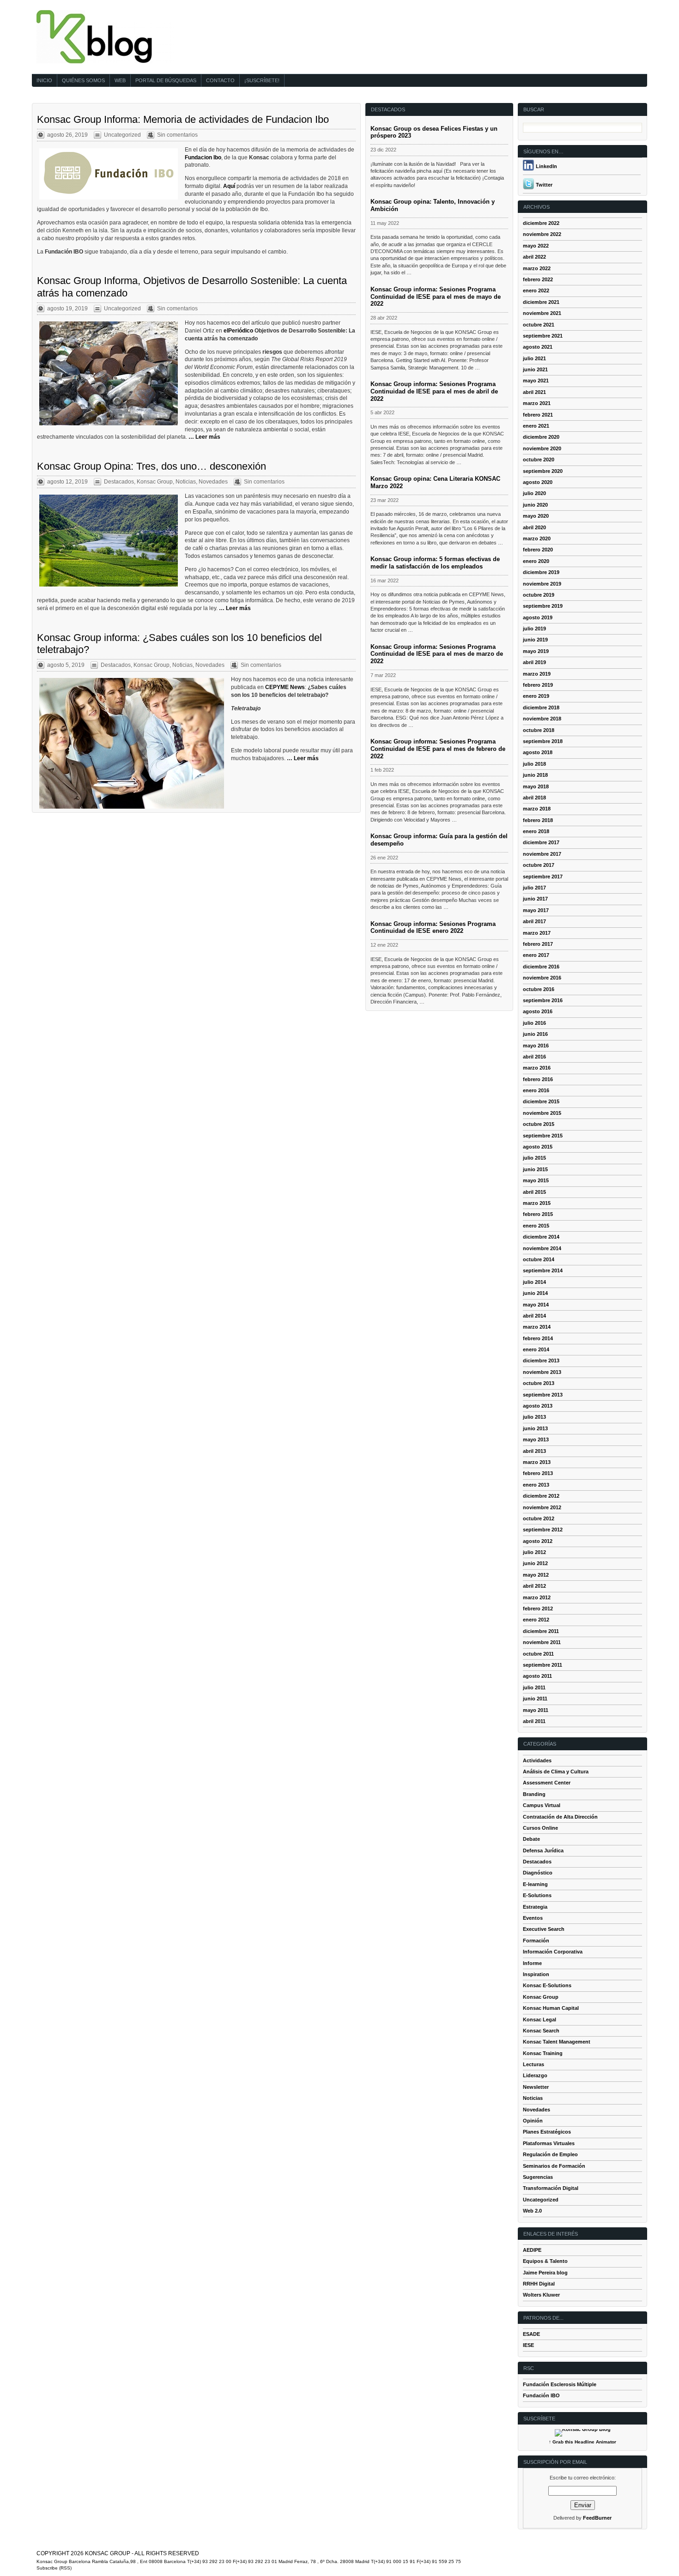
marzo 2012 (537, 1597)
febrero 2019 (538, 685)
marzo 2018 (537, 809)
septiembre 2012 (543, 1530)
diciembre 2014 (541, 1237)
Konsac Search (541, 2031)
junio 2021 (535, 369)
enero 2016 (536, 1090)
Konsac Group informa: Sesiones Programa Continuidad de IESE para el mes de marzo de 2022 (437, 654)
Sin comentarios (177, 135)
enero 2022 (536, 290)
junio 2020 (535, 505)
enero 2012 (536, 1620)
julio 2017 (534, 888)
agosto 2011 (537, 1676)
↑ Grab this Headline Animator (582, 2442)
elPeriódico (238, 331)
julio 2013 (534, 1417)
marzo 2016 (537, 1068)
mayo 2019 (536, 651)
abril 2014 (534, 1316)
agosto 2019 (538, 617)
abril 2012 (534, 1586)
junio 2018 (535, 775)
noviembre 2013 (542, 1372)
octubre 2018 (539, 730)
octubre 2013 (539, 1383)
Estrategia (535, 1907)
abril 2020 (534, 527)
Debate (531, 1839)
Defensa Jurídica (543, 1850)
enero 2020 (536, 561)
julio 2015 (534, 1158)
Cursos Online (540, 1828)
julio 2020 (534, 493)
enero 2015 (536, 1226)
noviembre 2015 (542, 1113)
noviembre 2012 (542, 1507)
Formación (536, 1941)
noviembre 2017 (542, 854)
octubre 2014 (539, 1259)
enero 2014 (536, 1349)
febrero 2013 (538, 1473)
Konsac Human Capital (551, 2008)
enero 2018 (536, 831)
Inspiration (536, 1974)
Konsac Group (155, 482)
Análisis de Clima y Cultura (556, 1772)
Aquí (230, 186)
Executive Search (544, 1929)
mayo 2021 (536, 381)
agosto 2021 (538, 347)
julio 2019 (534, 629)
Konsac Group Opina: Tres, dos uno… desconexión (152, 466)
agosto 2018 (538, 752)
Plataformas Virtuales (549, 2143)
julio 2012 (534, 1552)
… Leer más (204, 437)
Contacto (220, 80)
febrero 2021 (538, 415)
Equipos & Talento (545, 2261)
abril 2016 (534, 1057)
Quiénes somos (83, 80)
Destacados (119, 482)
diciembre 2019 (541, 572)
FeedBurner (597, 2518)
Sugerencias (538, 2177)
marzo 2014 (537, 1327)
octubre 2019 (539, 595)
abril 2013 (534, 1451)
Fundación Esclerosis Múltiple (560, 2384)
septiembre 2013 (543, 1395)
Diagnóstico (538, 1873)
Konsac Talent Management (557, 2042)
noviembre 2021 (542, 313)
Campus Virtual (542, 1805)
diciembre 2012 (541, 1496)
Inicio (44, 80)
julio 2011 (534, 1687)
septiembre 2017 (543, 877)
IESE (528, 2345)
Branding (534, 1794)
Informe (532, 1963)
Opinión (533, 2121)
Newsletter (536, 2087)
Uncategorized (122, 135)
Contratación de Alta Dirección (560, 1817)
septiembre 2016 (543, 1000)
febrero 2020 (538, 550)
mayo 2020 (536, 516)
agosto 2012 (538, 1541)
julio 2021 (534, 358)
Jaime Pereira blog (545, 2273)
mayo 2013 (536, 1439)
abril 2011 (534, 1721)
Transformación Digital (551, 2188)
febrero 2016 (538, 1079)
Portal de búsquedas (166, 80)
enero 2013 (536, 1485)
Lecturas (533, 2064)
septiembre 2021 (543, 336)
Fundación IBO (541, 2395)
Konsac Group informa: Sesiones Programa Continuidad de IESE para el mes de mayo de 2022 (436, 297)
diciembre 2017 (541, 842)
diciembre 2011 (541, 1631)
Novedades (213, 482)
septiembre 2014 (543, 1270)
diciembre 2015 (541, 1101)
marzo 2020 (537, 538)
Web (120, 80)
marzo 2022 (537, 268)
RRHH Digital (539, 2284)
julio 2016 (534, 1023)
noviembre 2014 (542, 1248)
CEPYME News (285, 687)
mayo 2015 (536, 1180)
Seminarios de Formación (554, 2166)
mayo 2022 (536, 246)
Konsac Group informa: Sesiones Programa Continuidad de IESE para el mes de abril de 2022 (434, 391)
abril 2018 (534, 798)
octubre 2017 (539, 865)
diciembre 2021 (541, 302)
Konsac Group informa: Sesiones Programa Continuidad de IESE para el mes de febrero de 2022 (438, 749)
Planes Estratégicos (547, 2132)
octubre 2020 (539, 460)
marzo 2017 (537, 933)
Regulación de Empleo (550, 2154)
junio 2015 (535, 1169)
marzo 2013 (537, 1462)
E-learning (535, 1884)
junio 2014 (535, 1293)
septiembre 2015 (543, 1136)
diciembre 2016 (541, 967)
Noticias (186, 482)
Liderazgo (535, 2075)
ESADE (531, 2334)
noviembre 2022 (542, 234)
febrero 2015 (538, 1214)
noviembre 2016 (542, 978)
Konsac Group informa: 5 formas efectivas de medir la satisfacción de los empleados (435, 563)
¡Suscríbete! (262, 80)
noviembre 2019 (542, 584)
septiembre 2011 (543, 1665)
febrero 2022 (538, 279)
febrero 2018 (538, 820)
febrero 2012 (538, 1608)
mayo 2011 (536, 1710)
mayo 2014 (536, 1305)
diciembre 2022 (541, 223)
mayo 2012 (536, 1575)
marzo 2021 (537, 403)
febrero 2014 (538, 1338)
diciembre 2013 (541, 1361)
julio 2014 (534, 1282)
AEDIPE (532, 2250)
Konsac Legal (540, 2020)
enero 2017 (536, 955)
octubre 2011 (538, 1654)
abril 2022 (534, 257)
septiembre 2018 (543, 741)
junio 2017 (535, 899)
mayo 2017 (536, 910)
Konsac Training (543, 2053)
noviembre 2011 (542, 1642)
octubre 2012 (539, 1518)
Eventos (533, 1918)
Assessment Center (547, 1783)
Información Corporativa (553, 1952)
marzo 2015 (537, 1203)
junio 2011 (535, 1699)
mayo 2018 (536, 786)
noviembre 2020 (542, 448)
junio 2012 (535, 1563)
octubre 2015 (539, 1124)
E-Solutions (537, 1895)
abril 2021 (534, 392)
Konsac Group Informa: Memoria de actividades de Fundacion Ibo (183, 119)
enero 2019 (536, 696)
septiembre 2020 (543, 471)
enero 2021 (536, 426)
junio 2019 (535, 640)
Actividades (537, 1760)
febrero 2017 (538, 944)
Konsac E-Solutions (547, 1985)
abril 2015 (534, 1192)
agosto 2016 (538, 1011)
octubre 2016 (539, 989)
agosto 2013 (538, 1406)
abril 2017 (534, 921)
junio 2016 (535, 1034)
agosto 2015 (538, 1147)
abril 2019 (534, 662)
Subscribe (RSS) (54, 2568)
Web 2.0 (532, 2211)
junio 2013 (535, 1428)
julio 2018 (534, 764)
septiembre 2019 (543, 606)
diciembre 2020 (541, 437)
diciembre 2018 (541, 707)
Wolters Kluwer (541, 2295)
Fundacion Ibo (203, 157)
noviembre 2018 (542, 719)
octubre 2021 (539, 325)
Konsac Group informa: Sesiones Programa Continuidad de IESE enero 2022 (433, 928)
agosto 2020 (538, 482)
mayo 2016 (536, 1046)
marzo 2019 (537, 674)
